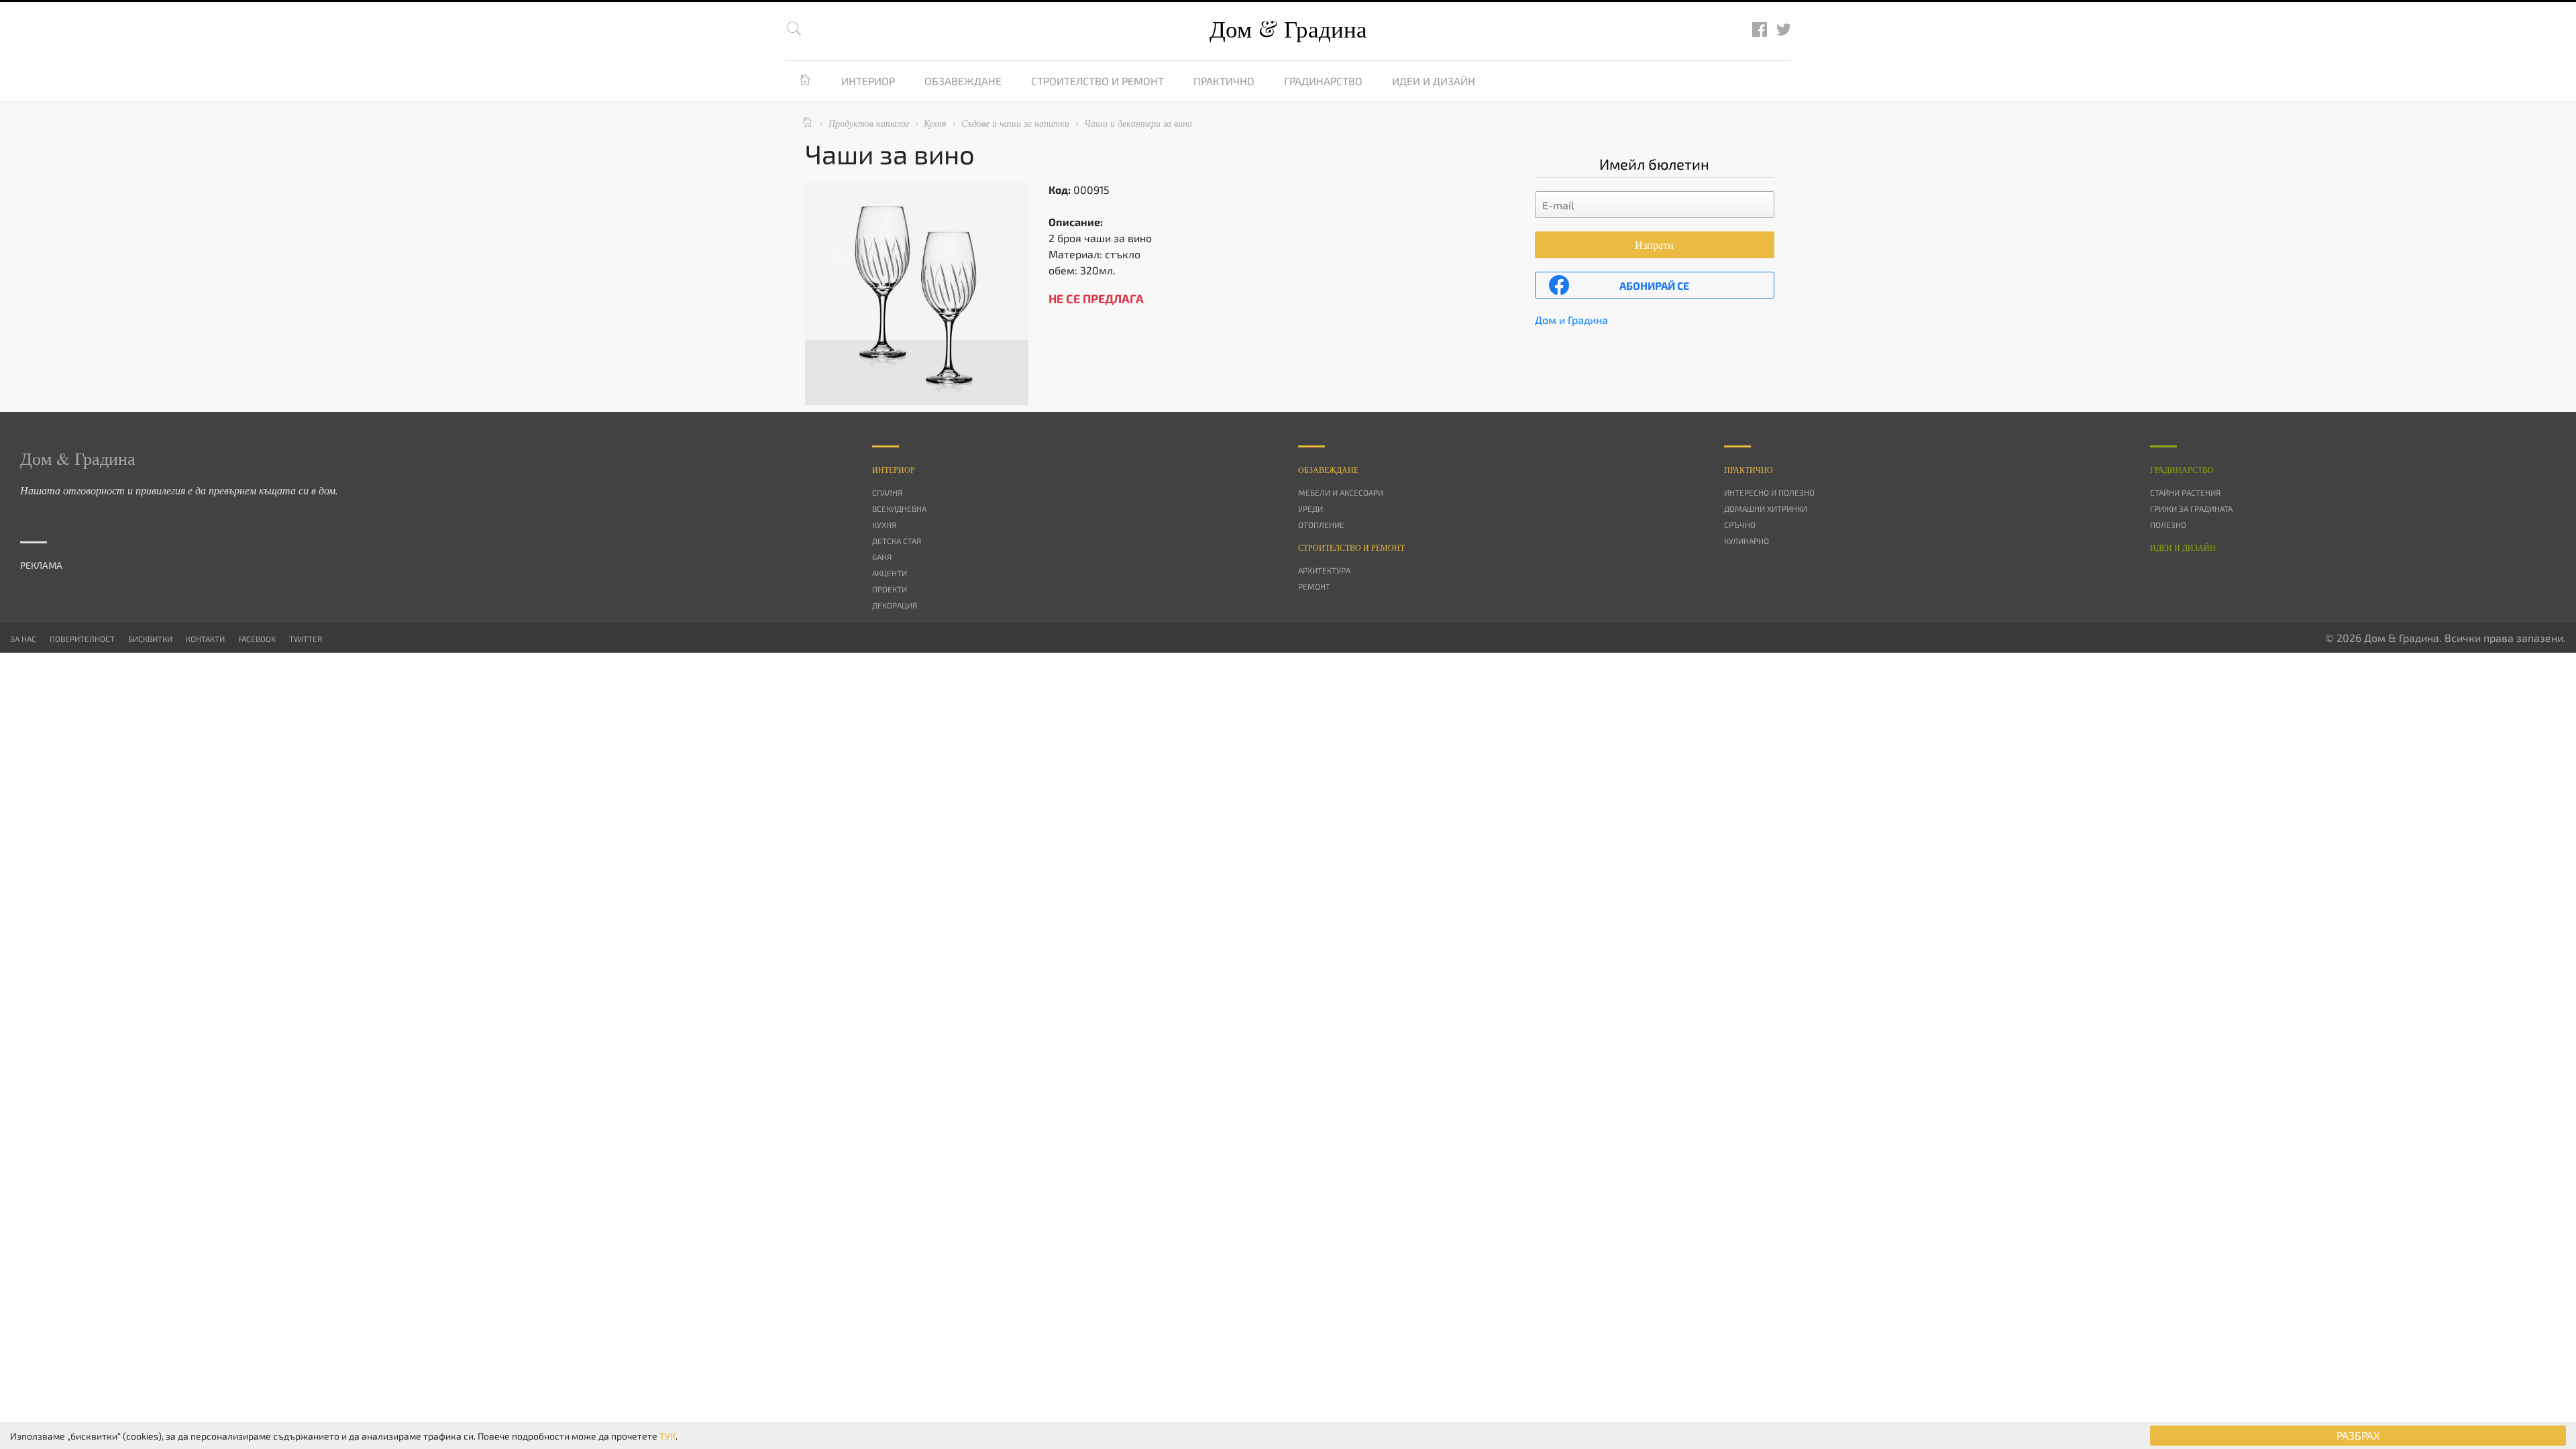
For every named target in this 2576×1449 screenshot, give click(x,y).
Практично (1224, 81)
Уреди (1310, 508)
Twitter (306, 639)
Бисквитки (150, 639)
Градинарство (1323, 81)
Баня (882, 557)
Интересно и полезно (1769, 492)
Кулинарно (1747, 541)
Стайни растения (2185, 492)
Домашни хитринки (1766, 508)
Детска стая (897, 541)
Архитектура (1324, 570)
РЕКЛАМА (41, 565)
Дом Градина (1288, 29)
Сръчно (1740, 525)
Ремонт (1314, 586)
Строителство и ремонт (1097, 81)
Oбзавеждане (1328, 470)
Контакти (205, 639)
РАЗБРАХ (2358, 1435)
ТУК (667, 1436)
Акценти (890, 573)
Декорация (895, 605)
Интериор (868, 81)
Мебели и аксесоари (1341, 492)
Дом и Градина (1571, 320)
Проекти (890, 589)
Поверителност (82, 639)
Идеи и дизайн (1434, 81)
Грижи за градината (2191, 508)
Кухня (884, 525)
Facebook (257, 639)
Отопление (1321, 525)
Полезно (2168, 525)
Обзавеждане (963, 81)
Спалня (887, 492)
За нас (23, 639)
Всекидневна (899, 508)
